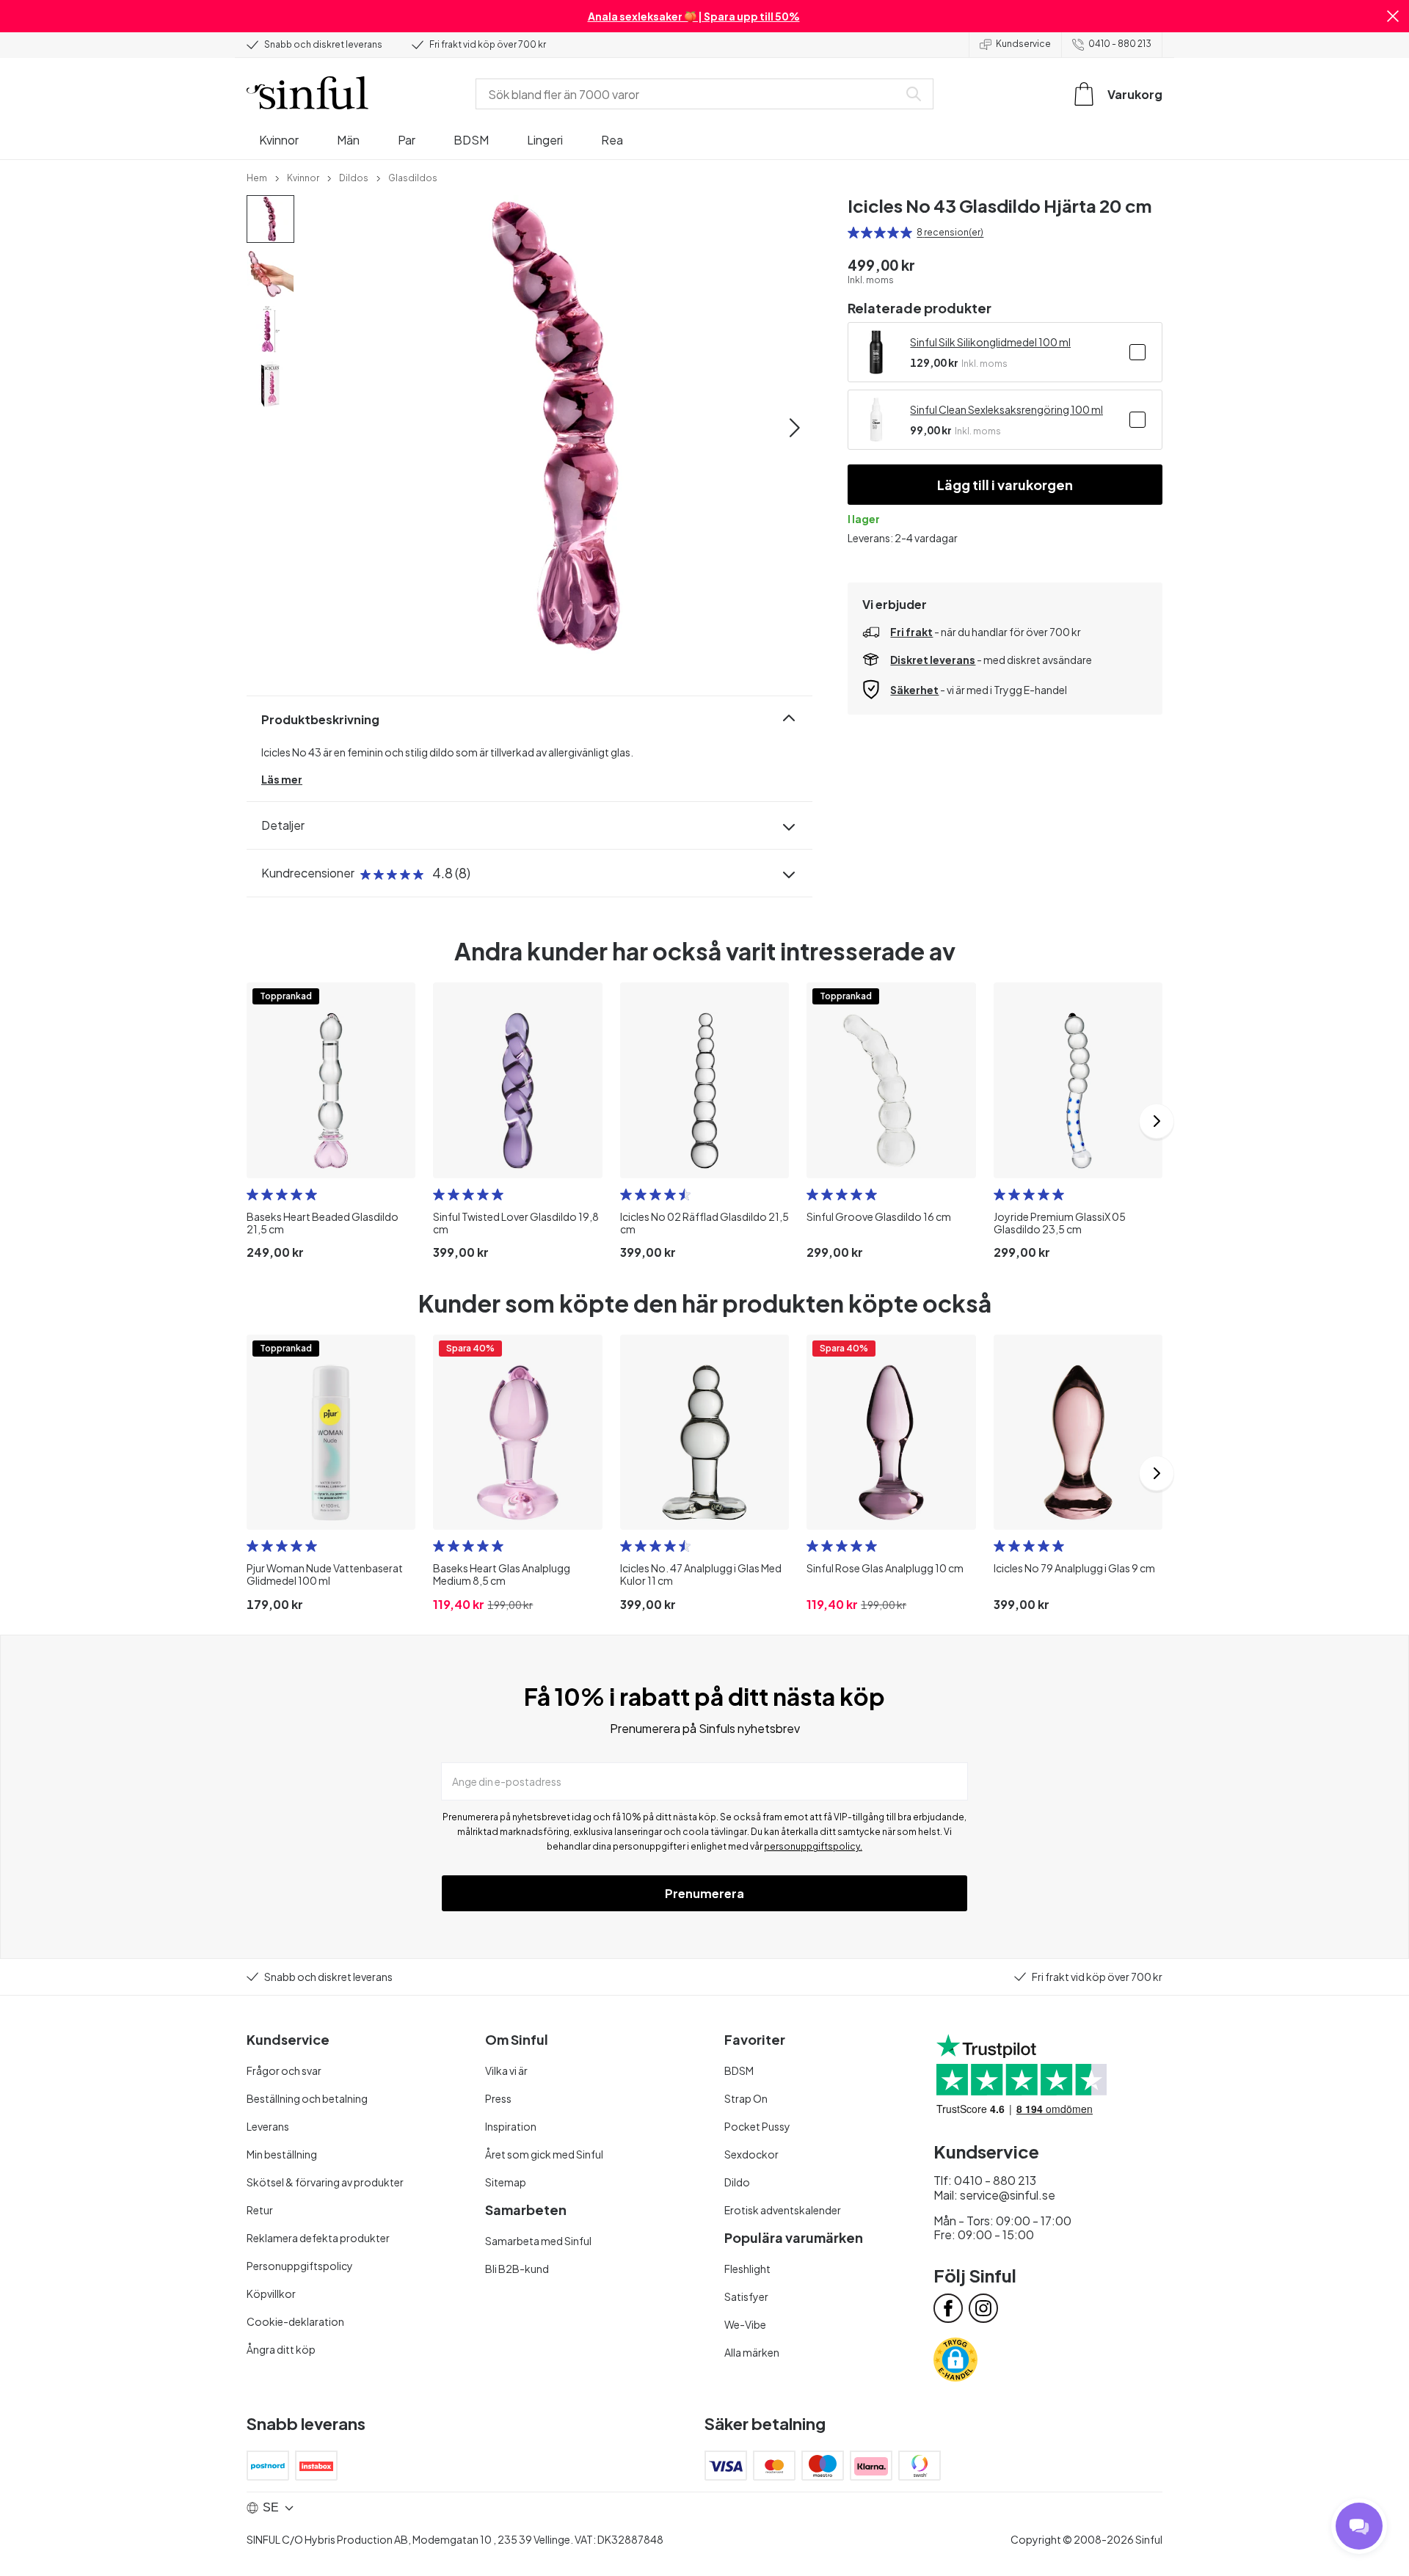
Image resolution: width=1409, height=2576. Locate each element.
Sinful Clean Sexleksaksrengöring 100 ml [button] (1006, 409)
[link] (257, 177)
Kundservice (1023, 44)
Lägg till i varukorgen (1005, 485)
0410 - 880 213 (1120, 44)
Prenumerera (704, 1893)
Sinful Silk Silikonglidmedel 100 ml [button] (990, 342)
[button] (1393, 16)
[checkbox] (1137, 352)
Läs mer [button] (282, 779)
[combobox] (690, 94)
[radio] (853, 233)
